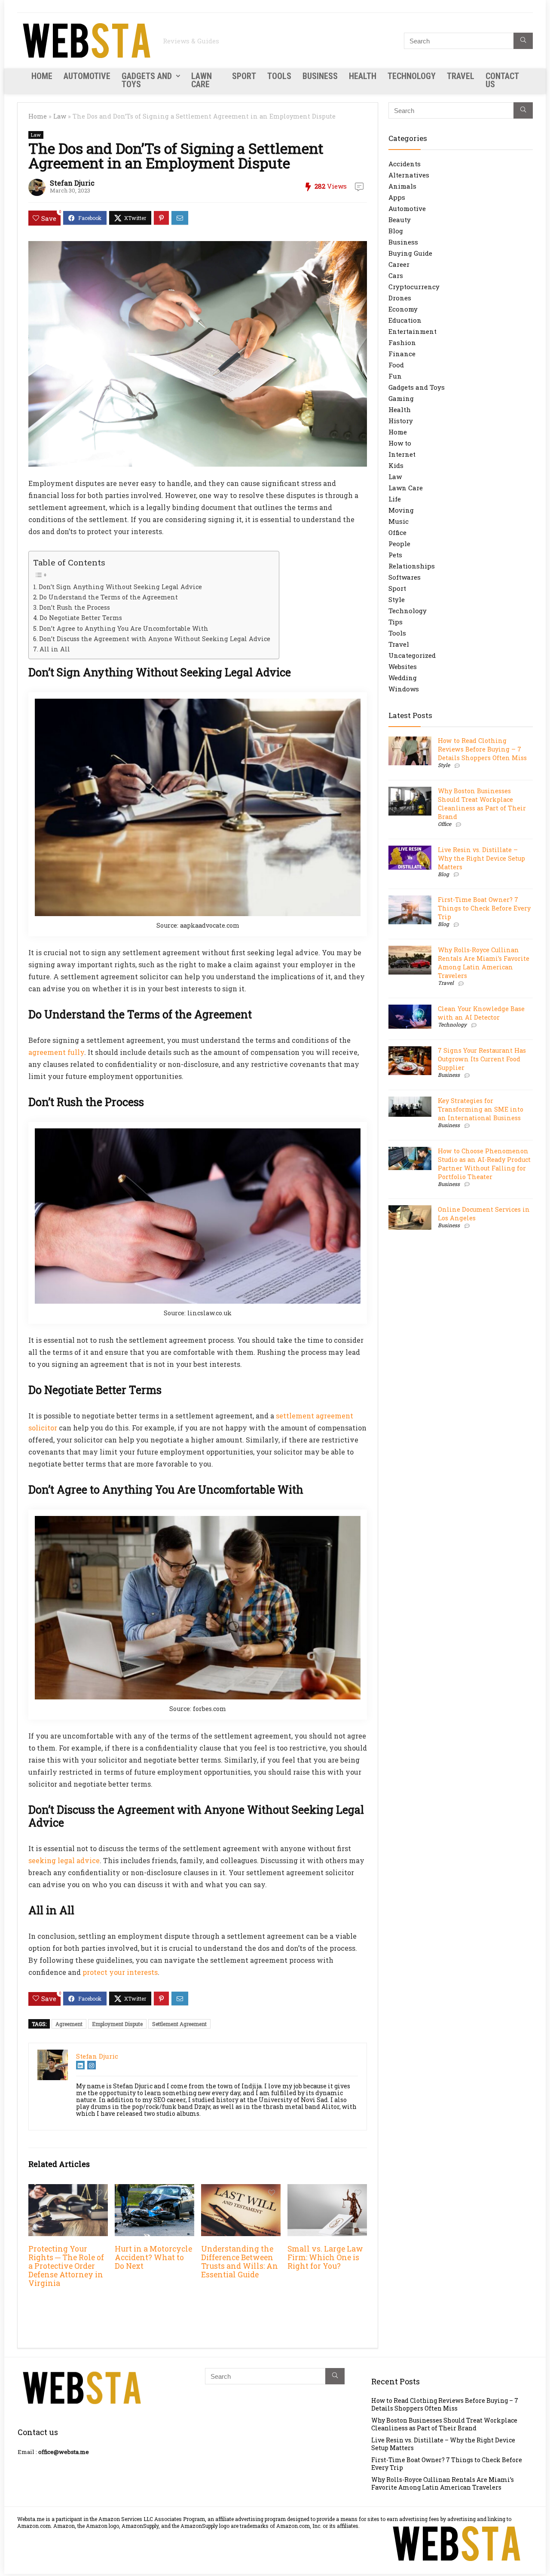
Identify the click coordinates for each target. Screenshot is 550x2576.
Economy (403, 309)
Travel (461, 76)
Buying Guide (410, 253)
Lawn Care (202, 80)
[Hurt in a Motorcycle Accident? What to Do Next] (154, 2190)
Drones (400, 298)
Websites (403, 666)
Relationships (412, 566)
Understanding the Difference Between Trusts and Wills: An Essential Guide (240, 2262)
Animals (402, 186)
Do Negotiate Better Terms (81, 618)
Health (363, 76)
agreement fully (56, 1052)
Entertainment (412, 331)
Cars (396, 275)
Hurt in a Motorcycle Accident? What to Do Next (153, 2257)
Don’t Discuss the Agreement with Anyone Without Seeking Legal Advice (155, 639)
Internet (402, 454)
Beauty (400, 220)
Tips (396, 622)
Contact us (502, 80)
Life (395, 499)
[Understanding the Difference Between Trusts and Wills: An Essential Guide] (241, 2190)
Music (399, 521)
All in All (55, 649)
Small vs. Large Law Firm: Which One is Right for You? (325, 2257)
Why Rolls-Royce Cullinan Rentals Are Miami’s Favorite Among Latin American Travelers (484, 963)
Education (405, 320)
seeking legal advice (64, 1860)
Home (42, 76)
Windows (404, 689)
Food (396, 365)
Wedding (403, 678)
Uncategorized (412, 655)
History (401, 421)
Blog (396, 231)
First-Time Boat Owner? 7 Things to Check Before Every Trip (484, 908)
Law (60, 116)
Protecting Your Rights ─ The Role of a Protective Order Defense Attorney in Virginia (66, 2266)
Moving (401, 510)
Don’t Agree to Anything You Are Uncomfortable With (124, 628)
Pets (395, 555)
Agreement (69, 2024)
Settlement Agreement (179, 2024)
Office (397, 532)
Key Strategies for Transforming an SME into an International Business (481, 1109)
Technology (412, 76)
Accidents (405, 164)
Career (399, 264)
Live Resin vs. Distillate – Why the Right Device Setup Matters (481, 858)
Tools (279, 76)
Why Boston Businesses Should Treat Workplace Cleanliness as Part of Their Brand (482, 804)
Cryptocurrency (414, 287)
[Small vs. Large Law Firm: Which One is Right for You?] (327, 2190)
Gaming (401, 398)
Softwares (405, 577)
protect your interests (120, 1972)
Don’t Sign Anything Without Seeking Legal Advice (120, 587)
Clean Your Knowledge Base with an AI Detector (481, 1013)
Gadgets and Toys (147, 80)
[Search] (523, 41)
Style (397, 599)
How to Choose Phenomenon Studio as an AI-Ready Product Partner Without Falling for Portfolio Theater (484, 1164)
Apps (397, 197)
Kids (396, 465)
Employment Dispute (117, 2024)
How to (400, 443)
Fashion (402, 342)
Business (320, 76)
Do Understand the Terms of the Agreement (108, 597)
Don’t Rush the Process (75, 607)
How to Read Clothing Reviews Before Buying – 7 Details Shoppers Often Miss (482, 749)
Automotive (87, 76)
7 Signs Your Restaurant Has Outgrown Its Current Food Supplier (482, 1059)
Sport (244, 76)
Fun (395, 376)
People (399, 544)
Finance (402, 354)
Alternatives (409, 175)
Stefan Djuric (72, 183)
